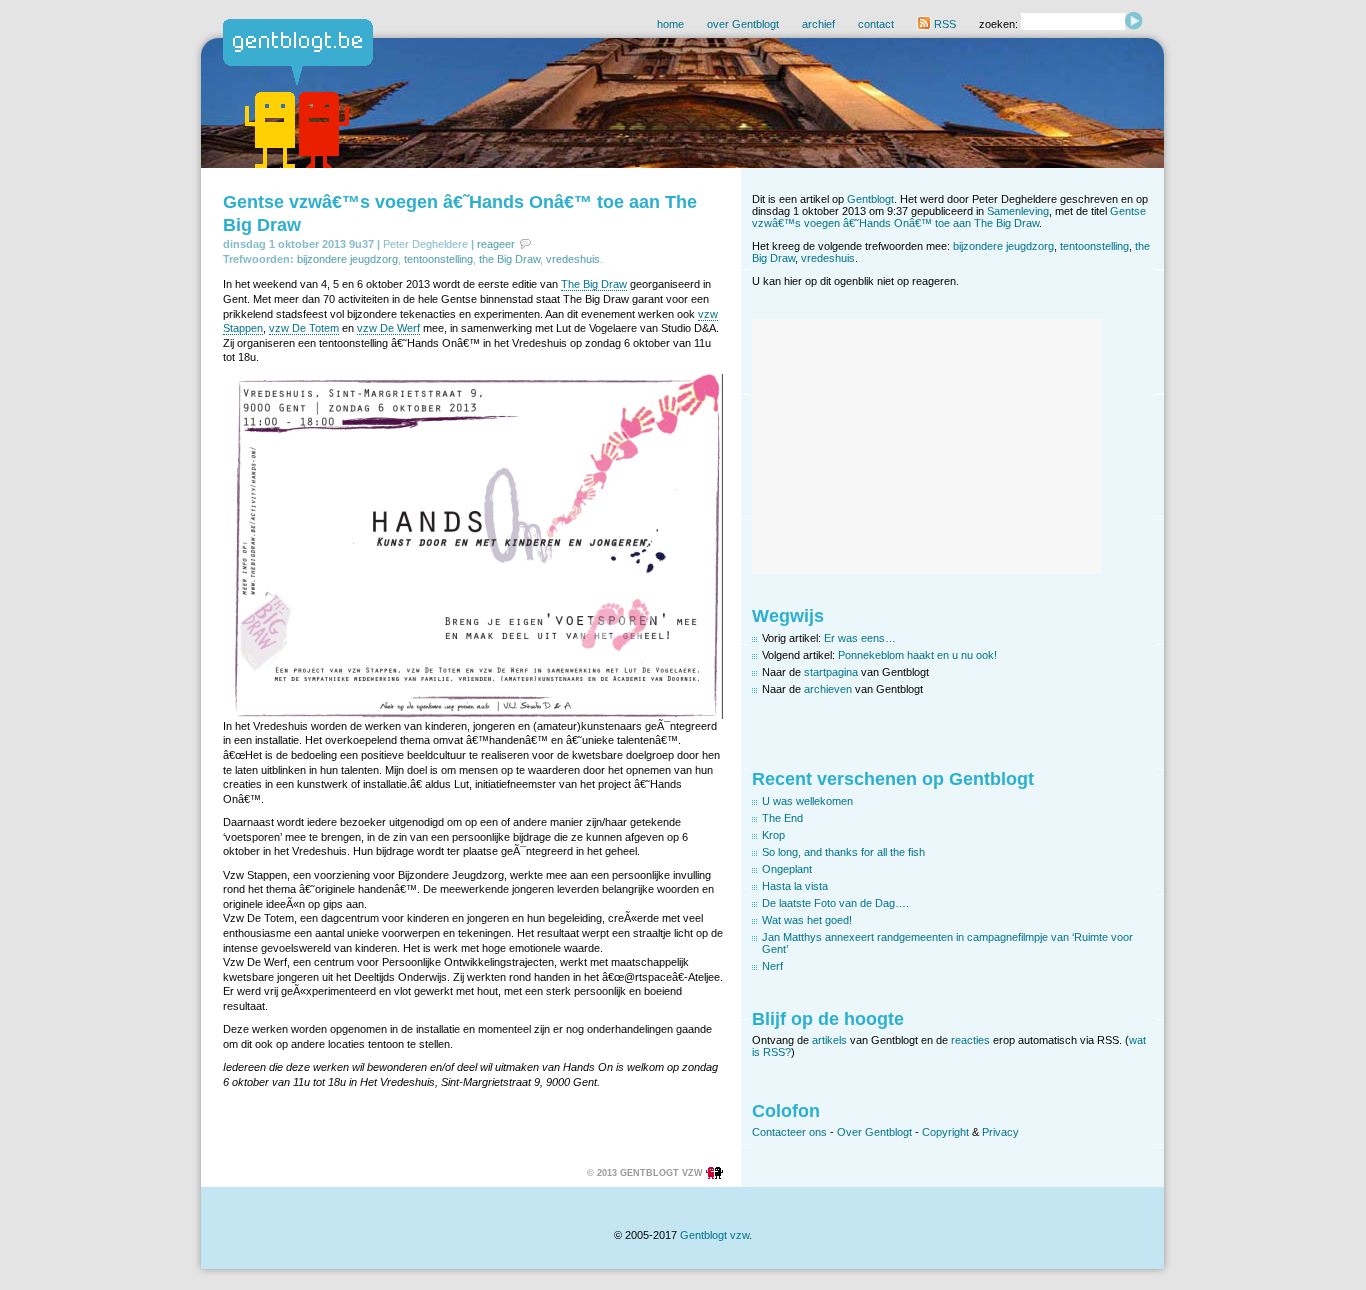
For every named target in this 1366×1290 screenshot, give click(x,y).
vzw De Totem (304, 328)
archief (818, 24)
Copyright (945, 1132)
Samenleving (1018, 211)
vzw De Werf (388, 328)
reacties (970, 1040)
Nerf (772, 966)
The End (782, 818)
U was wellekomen (807, 801)
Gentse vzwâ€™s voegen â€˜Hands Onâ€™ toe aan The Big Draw (949, 217)
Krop (773, 835)
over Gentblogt (743, 24)
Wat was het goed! (807, 920)
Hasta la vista (795, 886)
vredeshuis (573, 259)
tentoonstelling (438, 259)
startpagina (831, 672)
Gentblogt (870, 199)
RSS (943, 24)
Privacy (1000, 1132)
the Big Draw (509, 259)
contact (876, 24)
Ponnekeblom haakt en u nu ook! (917, 655)
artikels (829, 1040)
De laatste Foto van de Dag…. (835, 903)
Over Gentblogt (874, 1132)
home (670, 24)
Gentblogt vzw (714, 1235)
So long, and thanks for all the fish (843, 852)
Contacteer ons (789, 1132)
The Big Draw (594, 284)
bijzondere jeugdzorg (347, 259)
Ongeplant (787, 869)
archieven (828, 689)
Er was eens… (860, 638)
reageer (496, 244)
